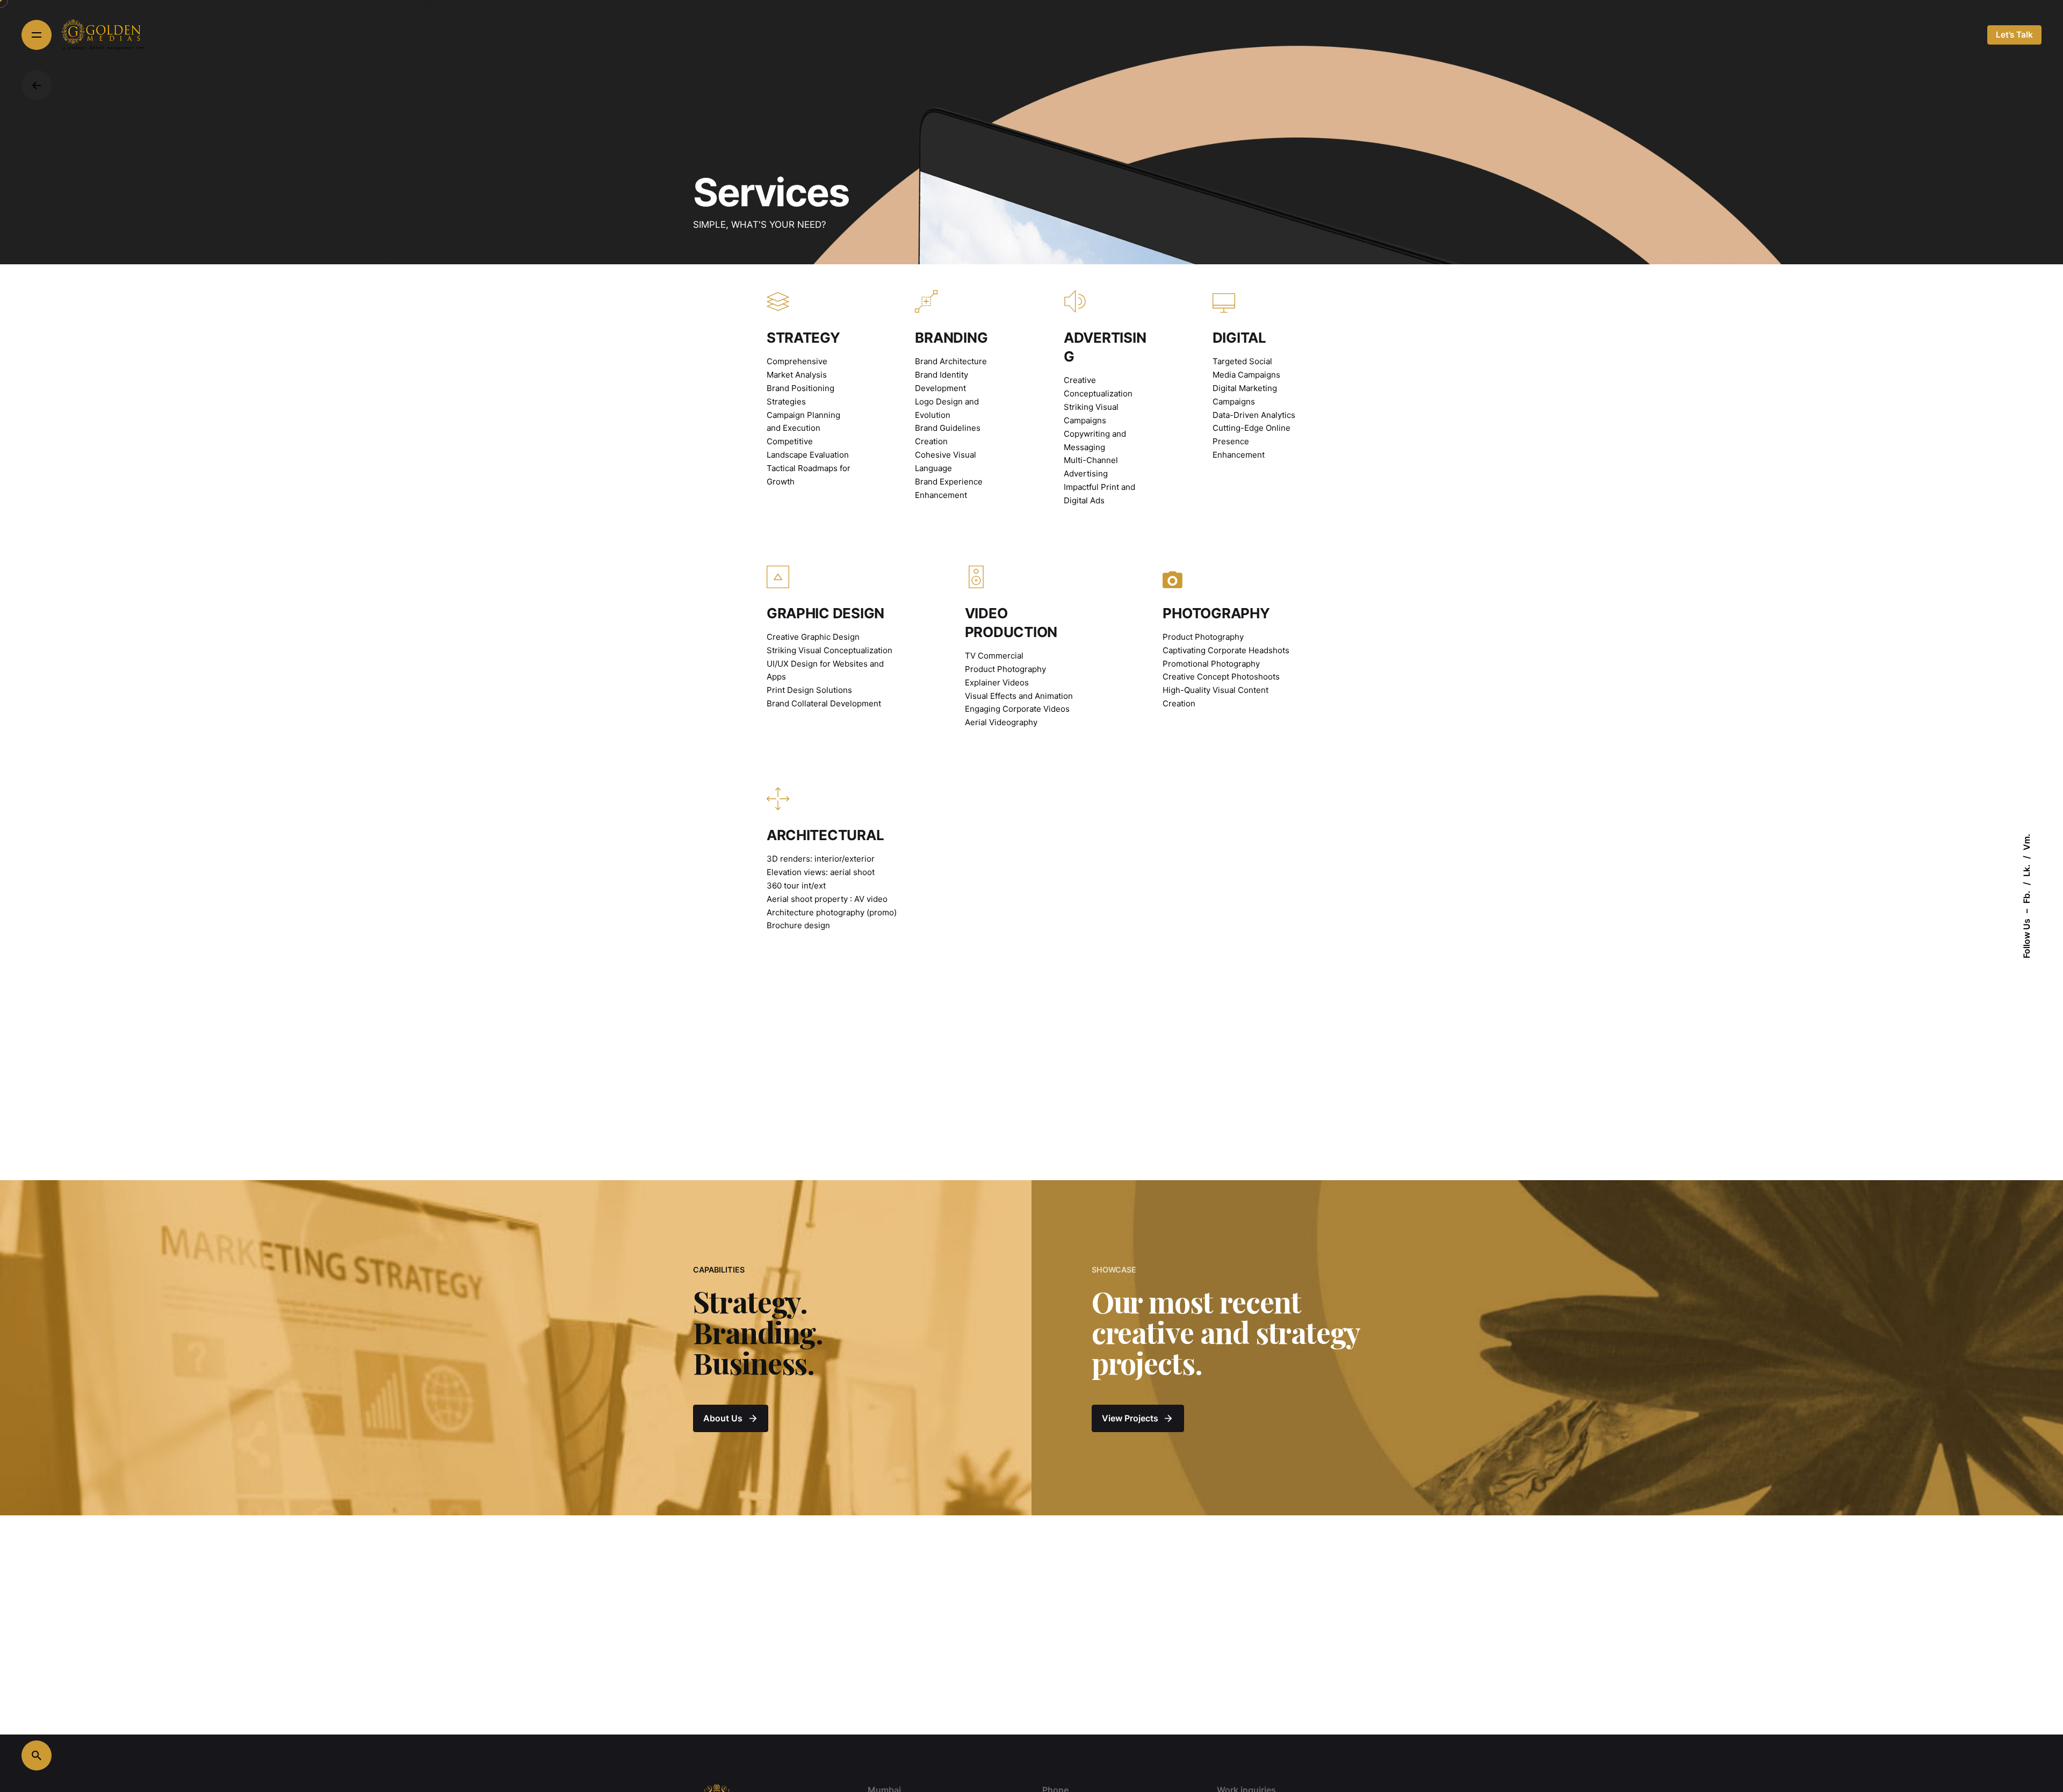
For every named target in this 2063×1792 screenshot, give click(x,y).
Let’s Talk (2014, 35)
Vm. (2026, 842)
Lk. (2026, 870)
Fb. (2026, 897)
